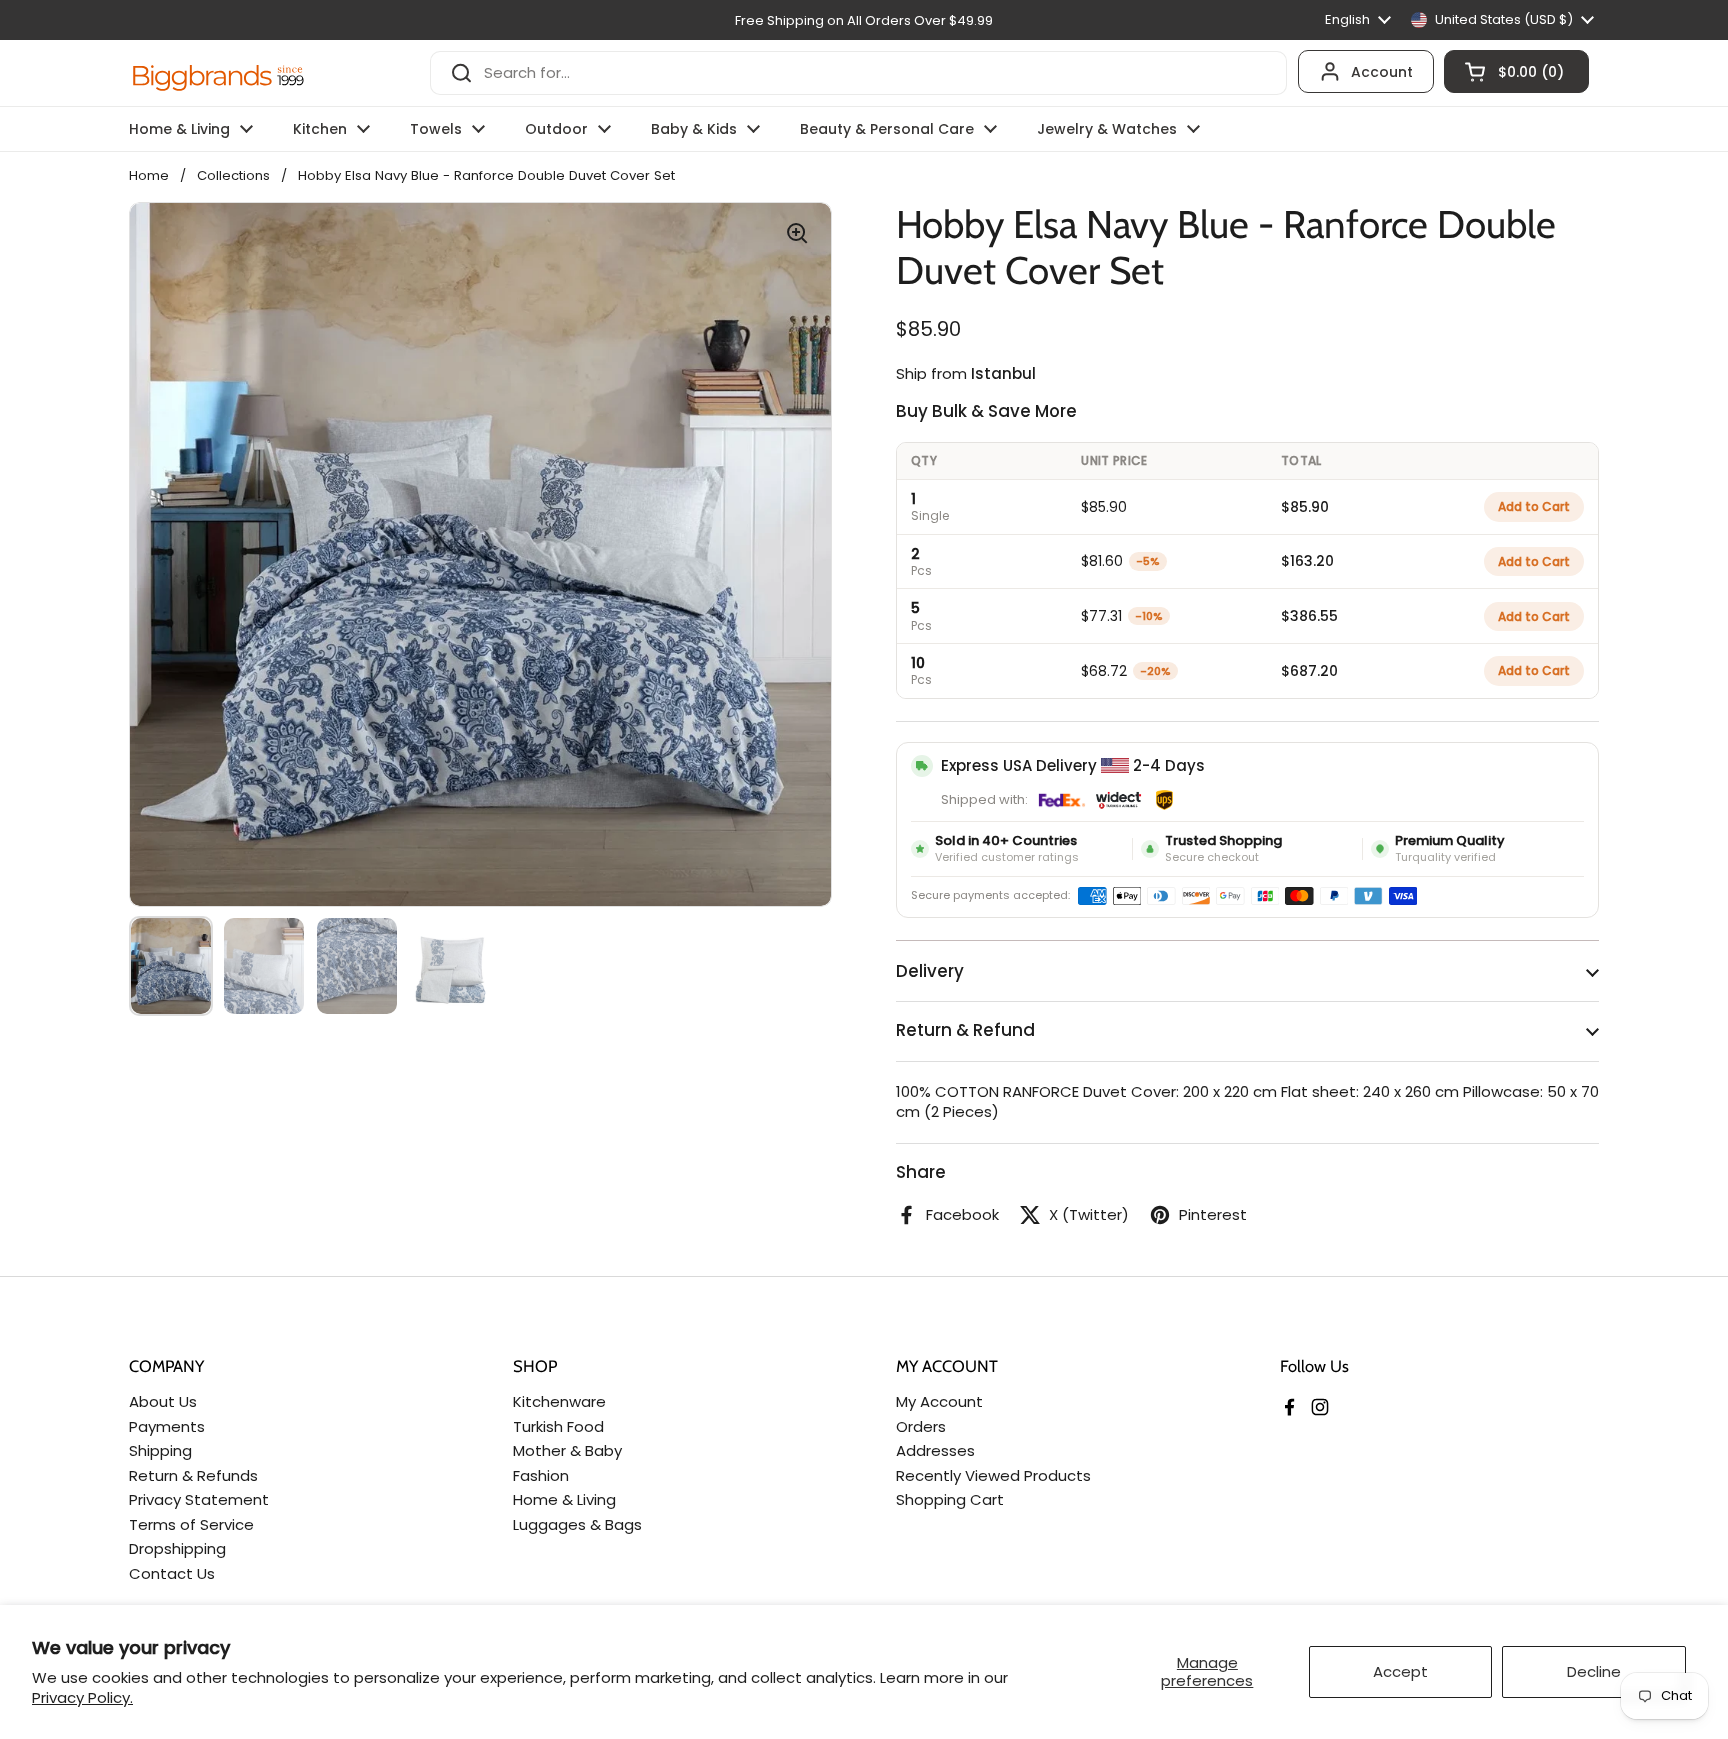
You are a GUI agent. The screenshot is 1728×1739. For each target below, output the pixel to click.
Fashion (541, 1475)
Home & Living (564, 1499)
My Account (939, 1401)
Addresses (935, 1450)
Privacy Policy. (82, 1697)
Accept (1400, 1671)
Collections (233, 175)
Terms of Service (191, 1524)
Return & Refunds (193, 1475)
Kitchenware (559, 1401)
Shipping (160, 1450)
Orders (921, 1426)
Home (149, 175)
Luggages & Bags (577, 1524)
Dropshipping (177, 1548)
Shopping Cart (950, 1499)
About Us (163, 1401)
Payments (167, 1426)
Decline (1594, 1671)
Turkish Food (558, 1426)
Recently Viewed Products (993, 1475)
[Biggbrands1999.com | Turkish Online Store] (219, 73)
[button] (1516, 71)
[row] (1247, 506)
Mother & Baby (567, 1450)
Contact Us (172, 1573)
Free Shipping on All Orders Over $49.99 (864, 20)
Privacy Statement (199, 1499)
